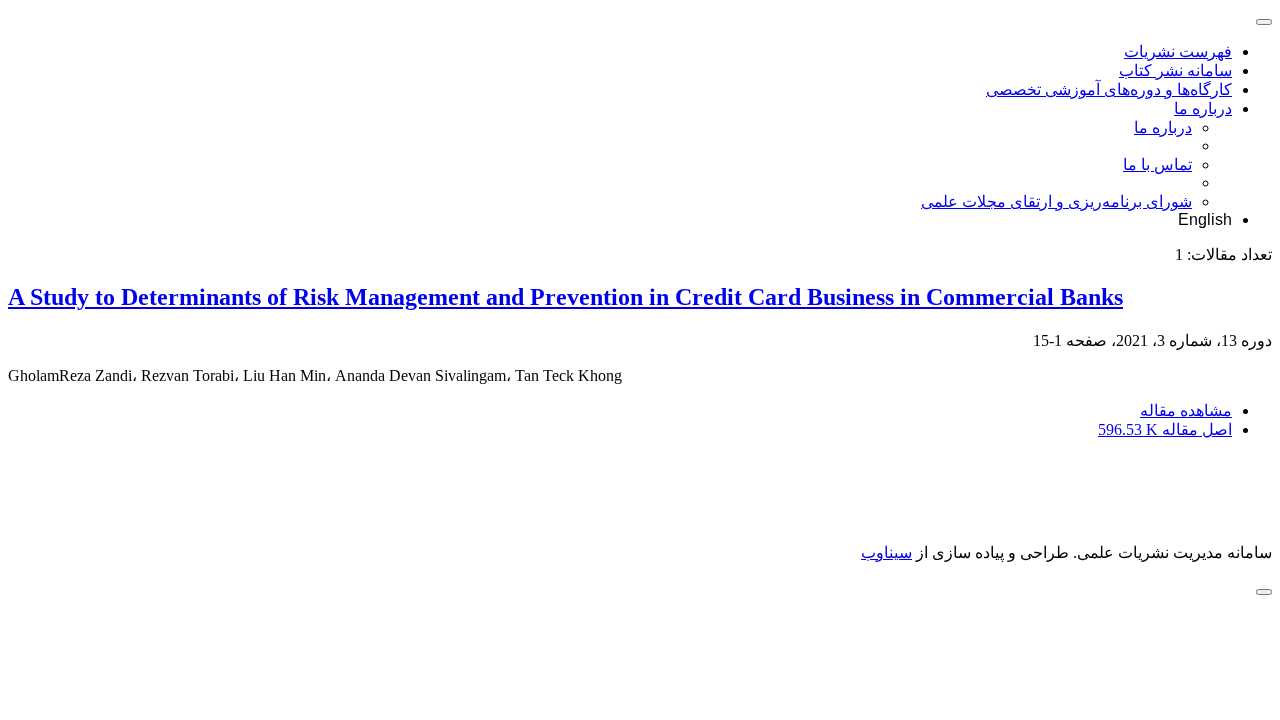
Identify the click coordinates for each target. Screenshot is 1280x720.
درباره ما (1203, 108)
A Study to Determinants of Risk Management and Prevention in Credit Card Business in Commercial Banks (565, 297)
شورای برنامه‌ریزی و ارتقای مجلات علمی (1056, 201)
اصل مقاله (1165, 429)
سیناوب (886, 552)
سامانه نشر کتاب (1175, 70)
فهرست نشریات (1178, 51)
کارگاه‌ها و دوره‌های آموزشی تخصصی (1109, 89)
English (1205, 219)
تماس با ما (1157, 164)
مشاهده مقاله (1186, 410)
